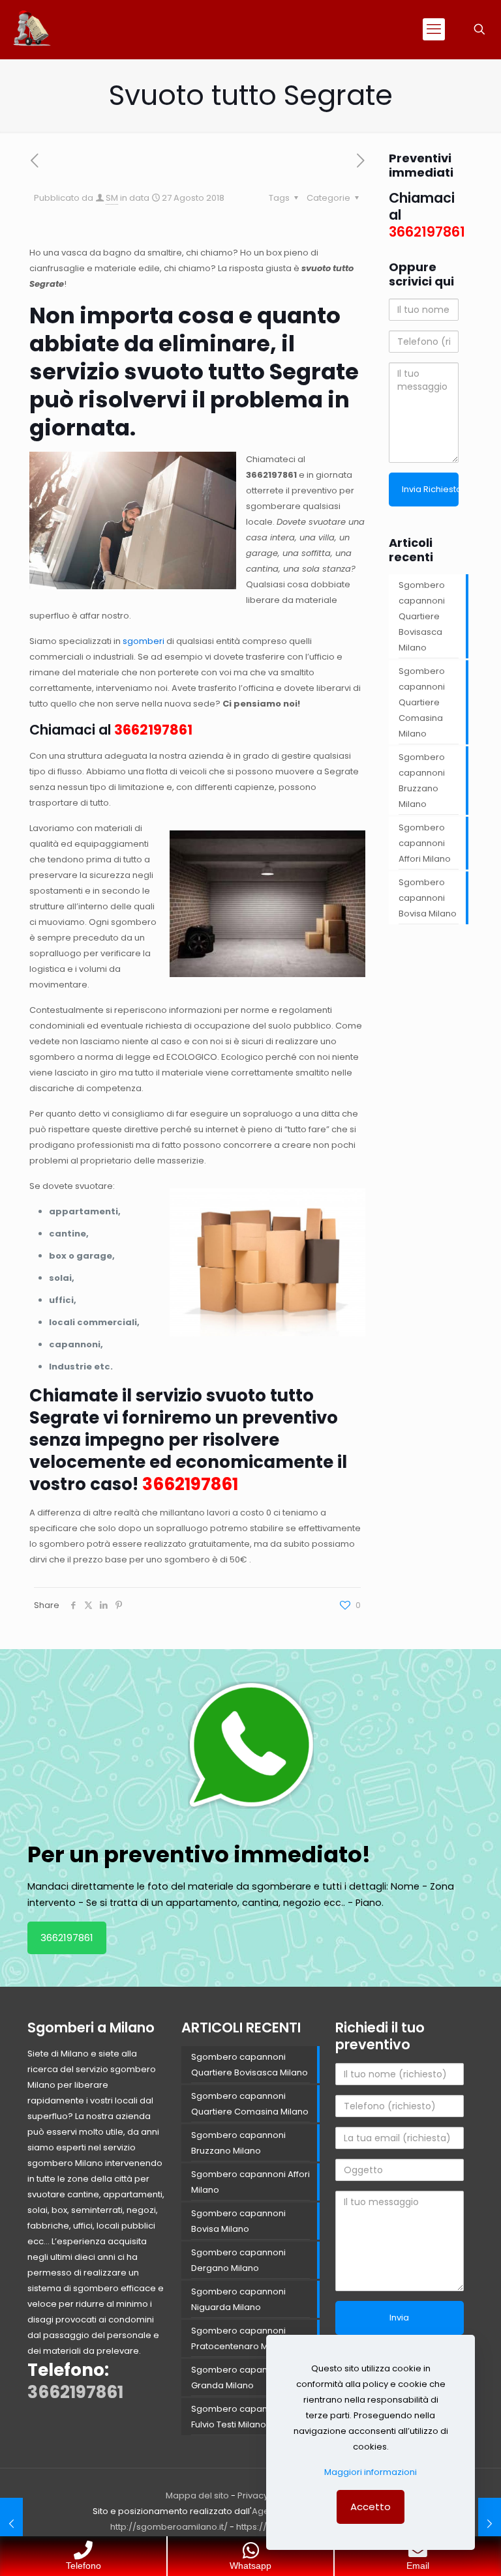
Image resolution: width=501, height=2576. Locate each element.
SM (112, 198)
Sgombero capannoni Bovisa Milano (428, 898)
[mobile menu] (434, 29)
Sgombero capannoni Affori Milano (425, 843)
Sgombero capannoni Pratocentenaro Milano (240, 2338)
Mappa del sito (197, 2495)
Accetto (371, 2507)
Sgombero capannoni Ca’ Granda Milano (247, 2378)
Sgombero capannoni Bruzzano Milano (422, 781)
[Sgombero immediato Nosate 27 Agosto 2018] (11, 2524)
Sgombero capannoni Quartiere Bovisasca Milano (422, 616)
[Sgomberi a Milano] (33, 29)
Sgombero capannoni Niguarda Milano (238, 2299)
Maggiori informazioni (371, 2472)
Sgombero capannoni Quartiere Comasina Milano (422, 702)
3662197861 (271, 475)
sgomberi (144, 641)
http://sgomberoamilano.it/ (169, 2527)
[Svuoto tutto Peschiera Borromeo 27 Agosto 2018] (490, 2524)
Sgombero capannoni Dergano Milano (238, 2260)
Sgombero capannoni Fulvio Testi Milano (238, 2417)
